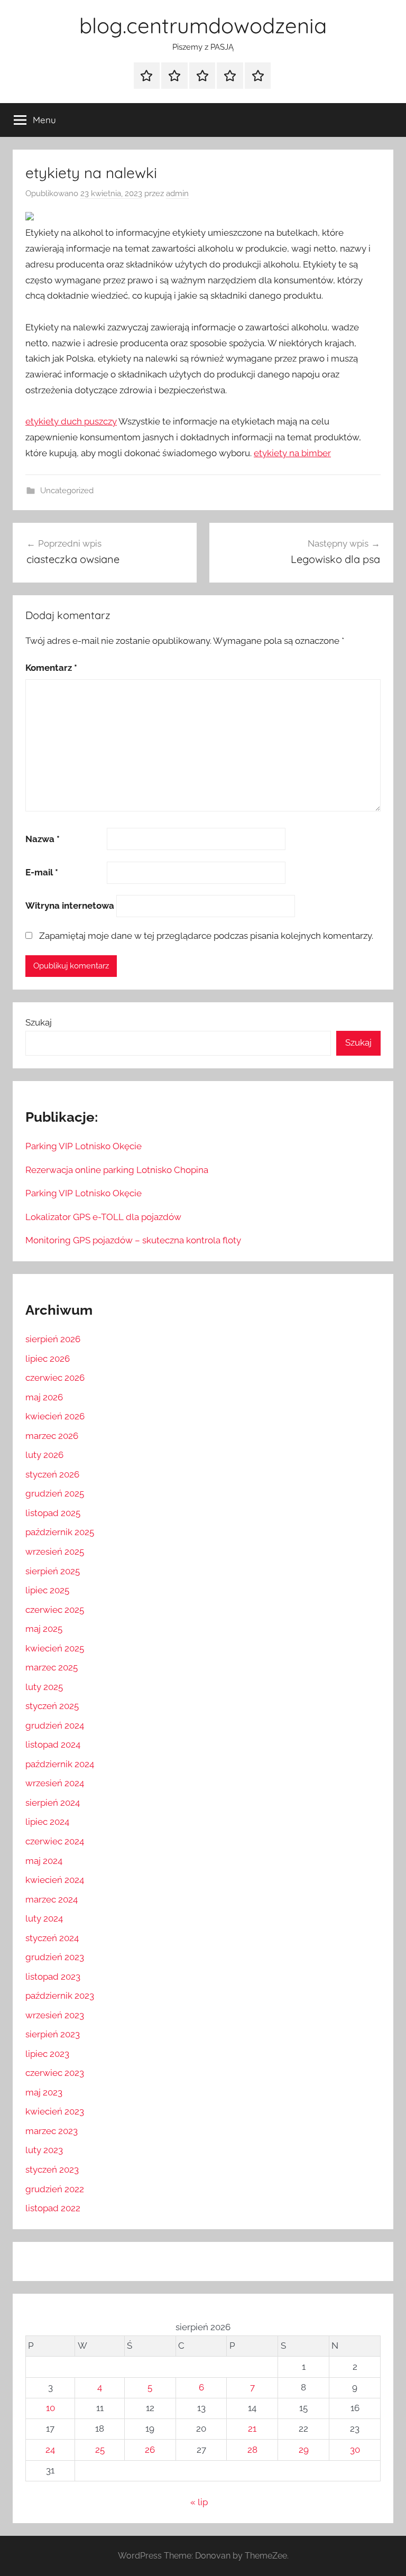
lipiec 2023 (47, 2054)
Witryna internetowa (70, 906)
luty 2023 (44, 2150)
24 (50, 2450)
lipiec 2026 (48, 1359)
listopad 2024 (53, 1744)
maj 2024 (44, 1861)
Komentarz (51, 668)
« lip (199, 2502)
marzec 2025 (52, 1667)
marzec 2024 (52, 1899)
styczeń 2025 (52, 1706)
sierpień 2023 (53, 2034)
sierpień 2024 (53, 1803)
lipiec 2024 (47, 1822)
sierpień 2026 (53, 1339)
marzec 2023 (52, 2131)
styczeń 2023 (52, 2169)
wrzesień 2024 (55, 1783)
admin (177, 193)
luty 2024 (44, 1918)
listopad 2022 (53, 2208)
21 (252, 2429)
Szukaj (39, 1022)
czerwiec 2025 (55, 1610)
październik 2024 (60, 1764)
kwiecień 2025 (55, 1648)
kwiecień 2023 (55, 2111)
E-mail (42, 872)
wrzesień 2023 (55, 2015)
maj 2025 (44, 1629)
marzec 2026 (52, 1436)
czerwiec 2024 (55, 1841)
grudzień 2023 (55, 1957)
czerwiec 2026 (55, 1378)
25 (100, 2450)
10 (50, 2408)
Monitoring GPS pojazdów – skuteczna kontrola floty (133, 1240)
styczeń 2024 (52, 1938)
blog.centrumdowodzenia (203, 25)
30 (355, 2450)
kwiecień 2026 (55, 1416)
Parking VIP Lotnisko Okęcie (84, 1146)
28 (252, 2450)
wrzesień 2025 (55, 1552)
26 (150, 2450)
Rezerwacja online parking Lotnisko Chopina (117, 1170)
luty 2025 (44, 1687)
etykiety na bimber (292, 453)
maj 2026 (44, 1397)
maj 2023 (44, 2092)
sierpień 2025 (53, 1571)
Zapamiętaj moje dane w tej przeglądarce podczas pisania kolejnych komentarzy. (206, 936)
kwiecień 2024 (55, 1880)
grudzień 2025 (55, 1493)
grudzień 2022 (55, 2189)
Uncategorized (67, 491)
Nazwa (43, 839)
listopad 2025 (53, 1513)
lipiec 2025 (47, 1590)
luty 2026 (44, 1455)
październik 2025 (60, 1532)
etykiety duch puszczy (71, 421)
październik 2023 (60, 1996)
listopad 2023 (53, 1977)
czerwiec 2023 (55, 2073)
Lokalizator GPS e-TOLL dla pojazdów (103, 1217)
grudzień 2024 (55, 1725)
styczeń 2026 (52, 1474)
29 (304, 2450)
